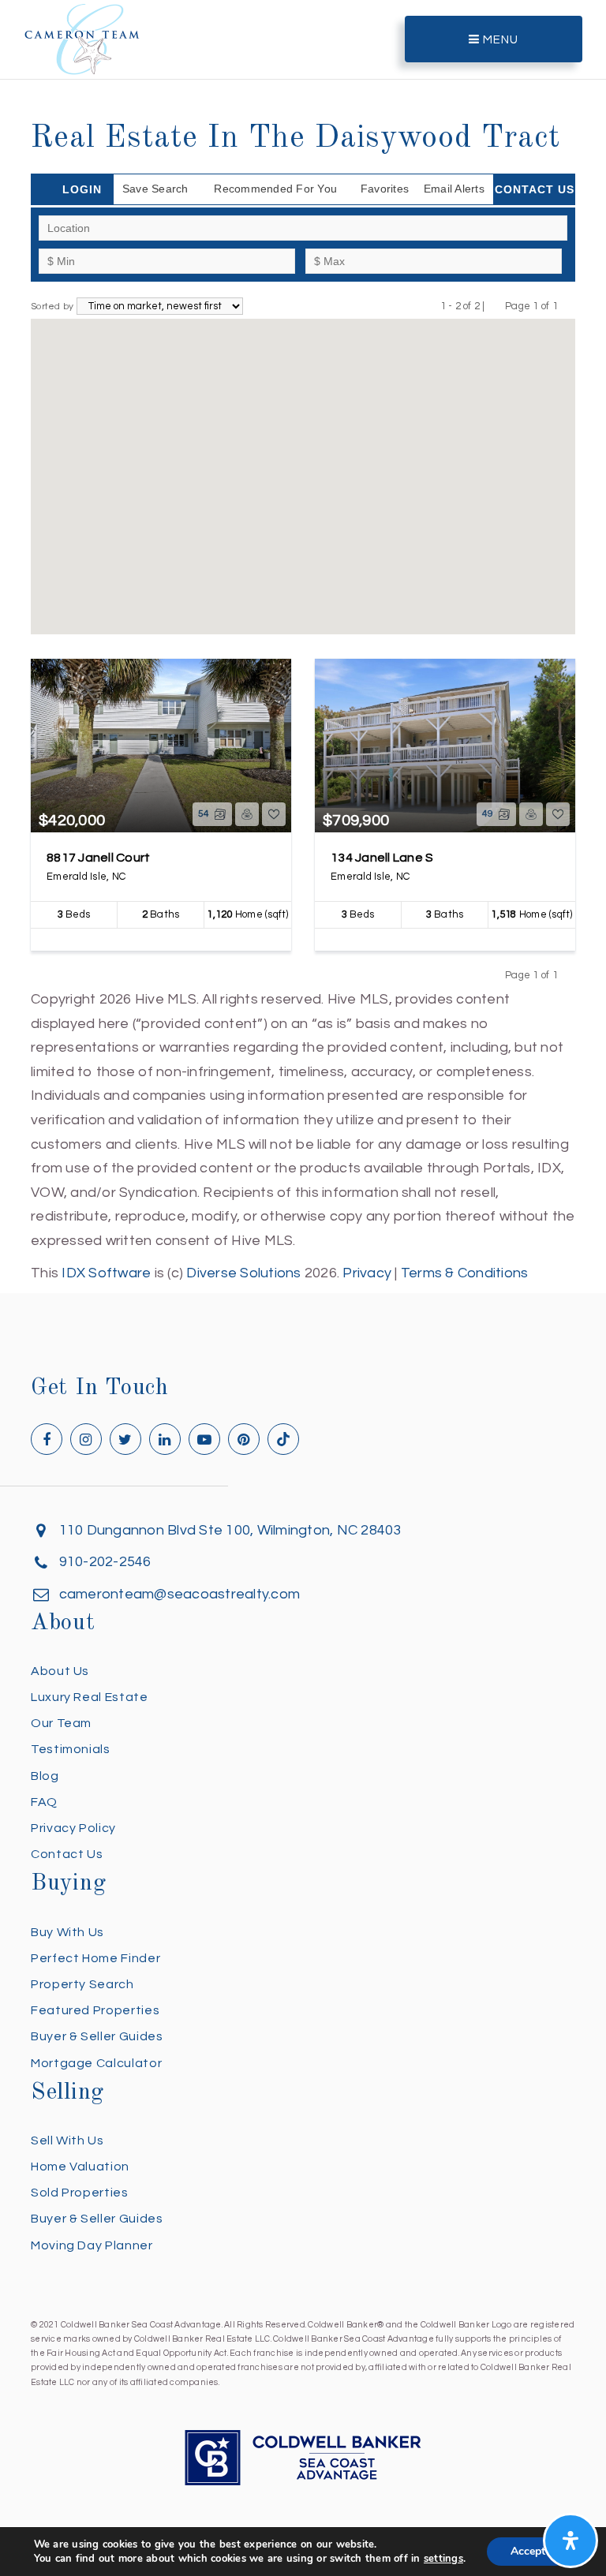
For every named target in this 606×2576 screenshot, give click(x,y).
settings (443, 2559)
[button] (184, 392)
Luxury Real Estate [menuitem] (90, 1697)
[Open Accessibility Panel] (570, 2540)
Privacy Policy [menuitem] (73, 1828)
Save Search (155, 189)
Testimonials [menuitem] (71, 1749)
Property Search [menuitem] (82, 1984)
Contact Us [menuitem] (67, 1854)
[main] (303, 643)
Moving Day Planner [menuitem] (92, 2245)
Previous (495, 306)
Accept (528, 2551)
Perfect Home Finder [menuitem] (95, 1958)
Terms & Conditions (465, 1273)
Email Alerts (454, 189)
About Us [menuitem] (60, 1671)
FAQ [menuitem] (44, 1802)
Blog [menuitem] (45, 1776)
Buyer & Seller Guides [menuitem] (97, 2036)
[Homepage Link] (82, 38)
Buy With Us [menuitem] (67, 1932)
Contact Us (535, 189)
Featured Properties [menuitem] (95, 2010)
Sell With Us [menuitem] (67, 2140)
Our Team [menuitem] (61, 1723)
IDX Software (106, 1273)
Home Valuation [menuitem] (80, 2167)
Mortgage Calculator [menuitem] (96, 2063)
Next (568, 306)
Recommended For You (275, 189)
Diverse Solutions (243, 1273)
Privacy (367, 1273)
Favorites (385, 189)
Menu (499, 40)
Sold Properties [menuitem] (80, 2193)
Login (82, 189)
